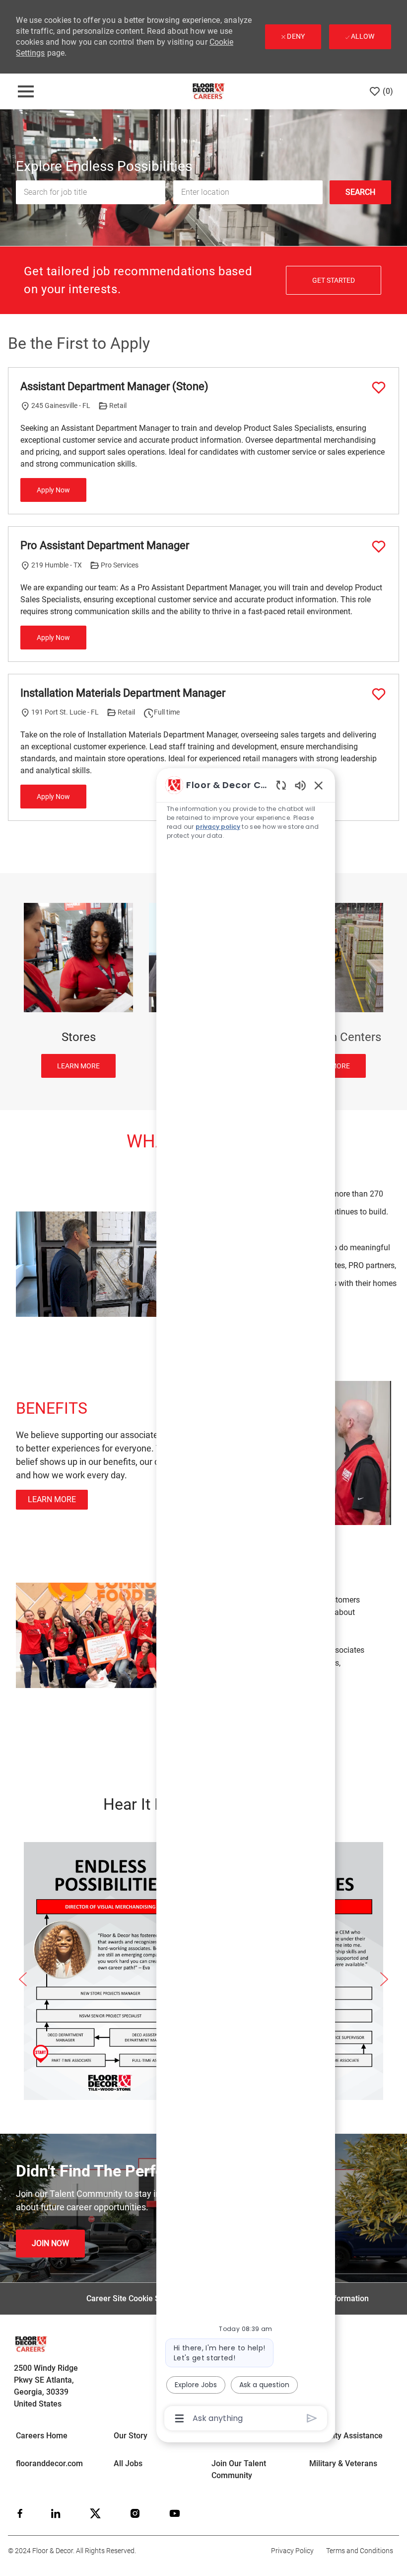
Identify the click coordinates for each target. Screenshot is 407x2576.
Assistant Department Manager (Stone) (114, 386)
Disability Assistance (346, 2436)
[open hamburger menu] (26, 91)
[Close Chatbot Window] (319, 785)
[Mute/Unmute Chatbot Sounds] (300, 785)
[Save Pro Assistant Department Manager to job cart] (379, 547)
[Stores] (78, 990)
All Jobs (128, 2463)
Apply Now (53, 490)
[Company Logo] (208, 91)
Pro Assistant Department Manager (105, 545)
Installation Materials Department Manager (123, 693)
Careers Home (42, 2436)
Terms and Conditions (360, 2551)
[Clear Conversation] (281, 785)
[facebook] (20, 2513)
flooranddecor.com (49, 2463)
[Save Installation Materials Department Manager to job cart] (379, 694)
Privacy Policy (292, 2551)
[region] (246, 1601)
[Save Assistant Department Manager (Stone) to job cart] (379, 388)
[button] (360, 192)
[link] (50, 2244)
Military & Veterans (343, 2463)
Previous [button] (23, 1979)
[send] (312, 2418)
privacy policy (218, 827)
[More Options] (179, 2418)
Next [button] (384, 1979)
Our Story (131, 2436)
